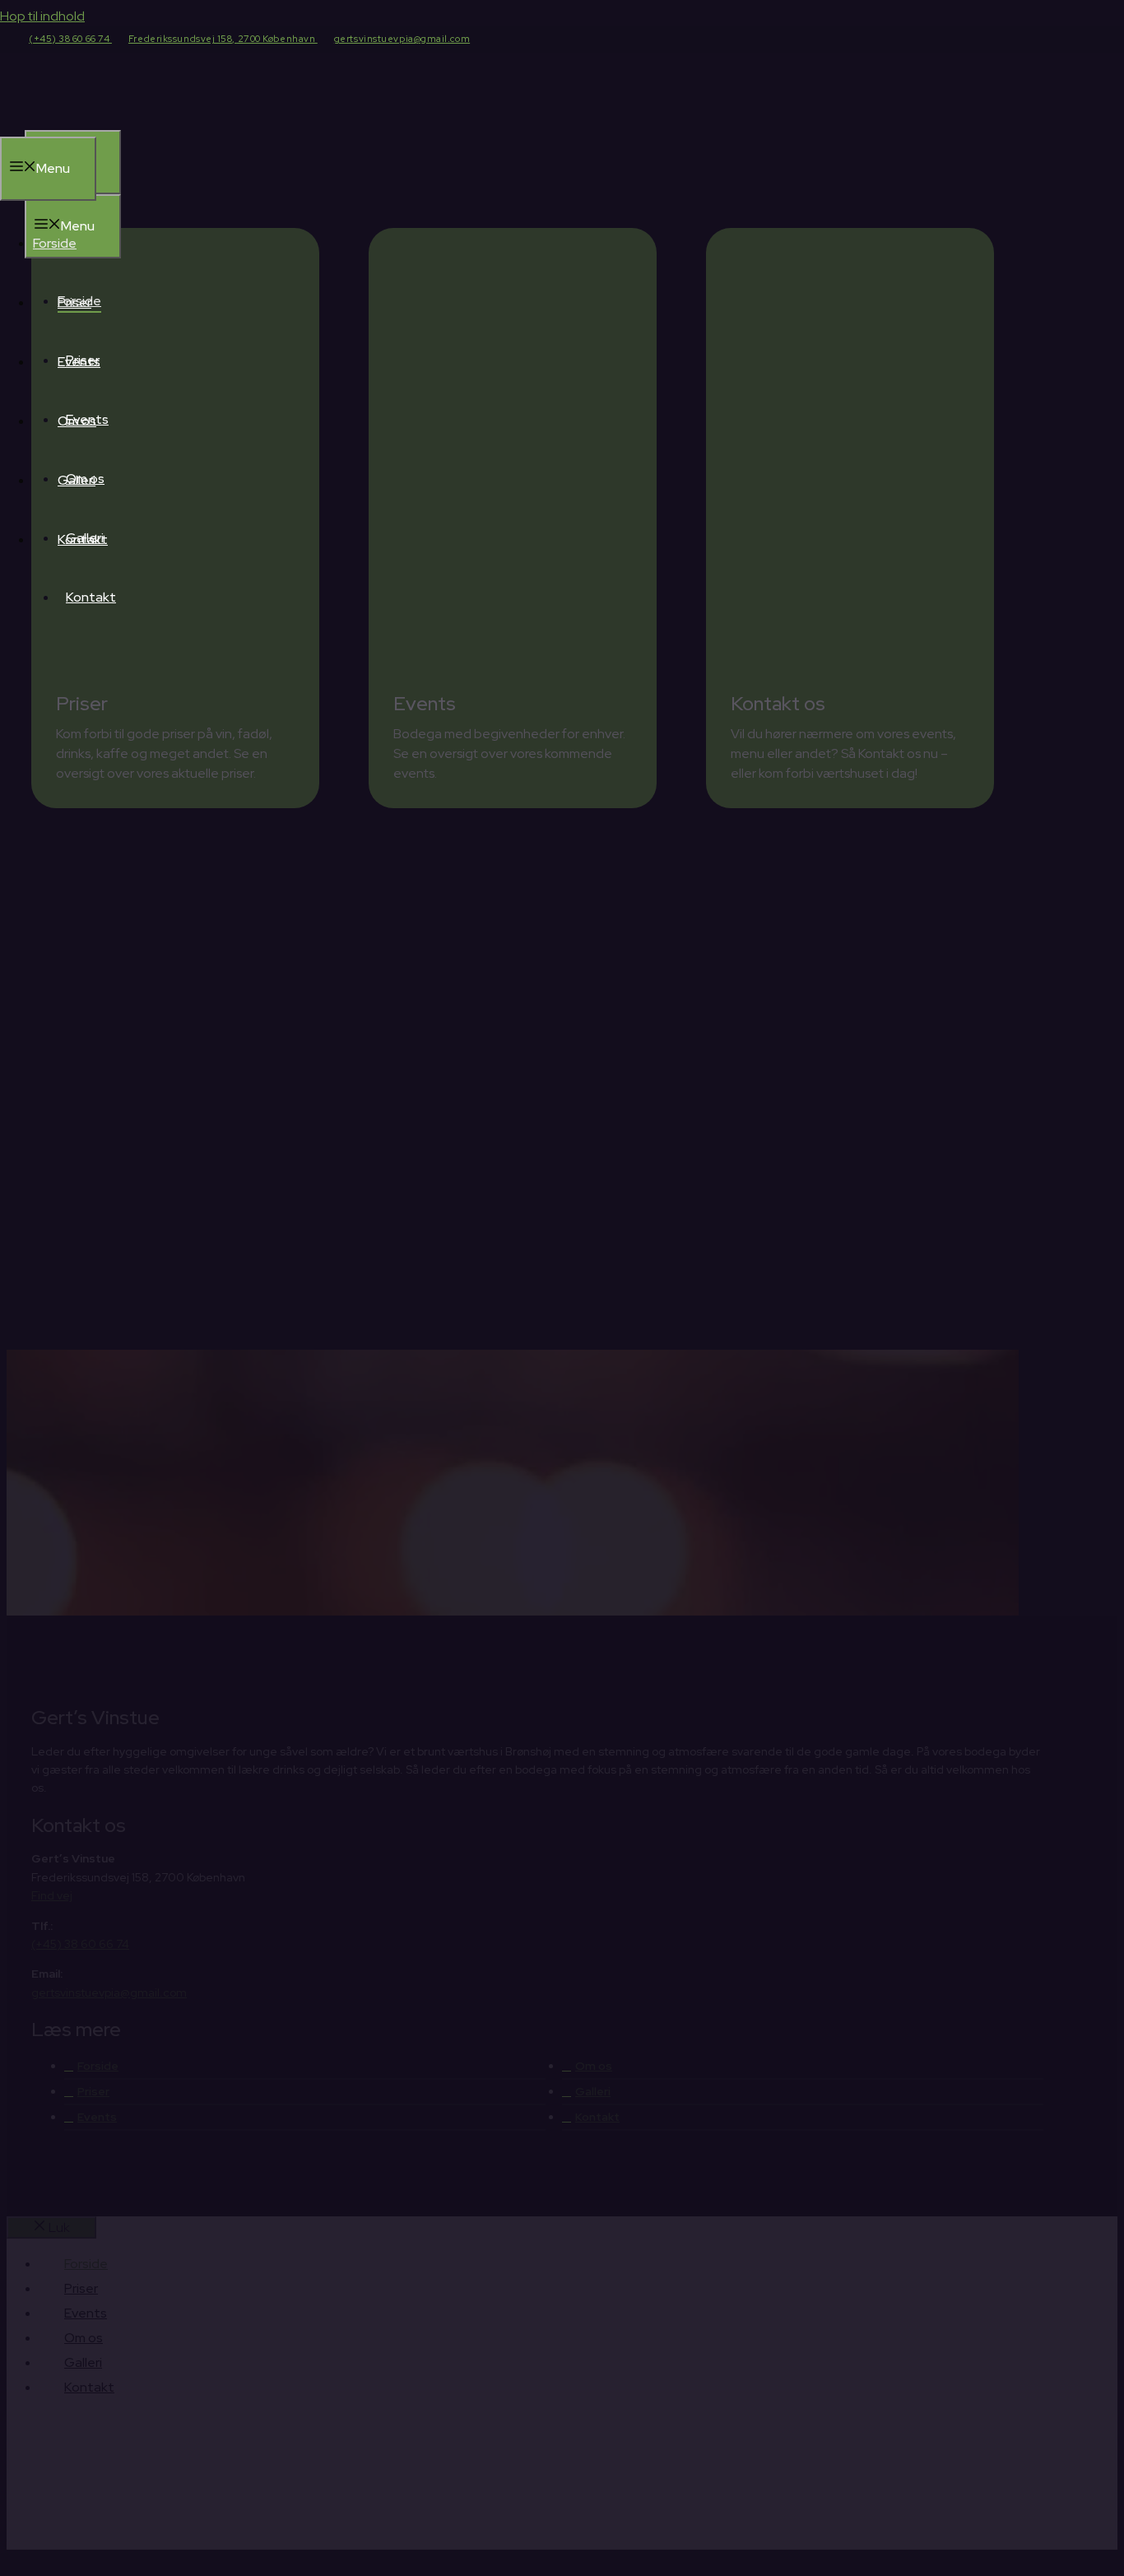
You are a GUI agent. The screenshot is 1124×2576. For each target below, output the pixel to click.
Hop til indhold (42, 16)
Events (87, 419)
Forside (79, 301)
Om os (85, 479)
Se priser (752, 1544)
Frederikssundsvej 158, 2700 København (223, 39)
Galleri (85, 538)
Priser (83, 360)
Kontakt (91, 597)
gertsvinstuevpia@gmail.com (402, 39)
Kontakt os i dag (613, 1544)
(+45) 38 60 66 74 (70, 39)
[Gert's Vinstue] (148, 120)
